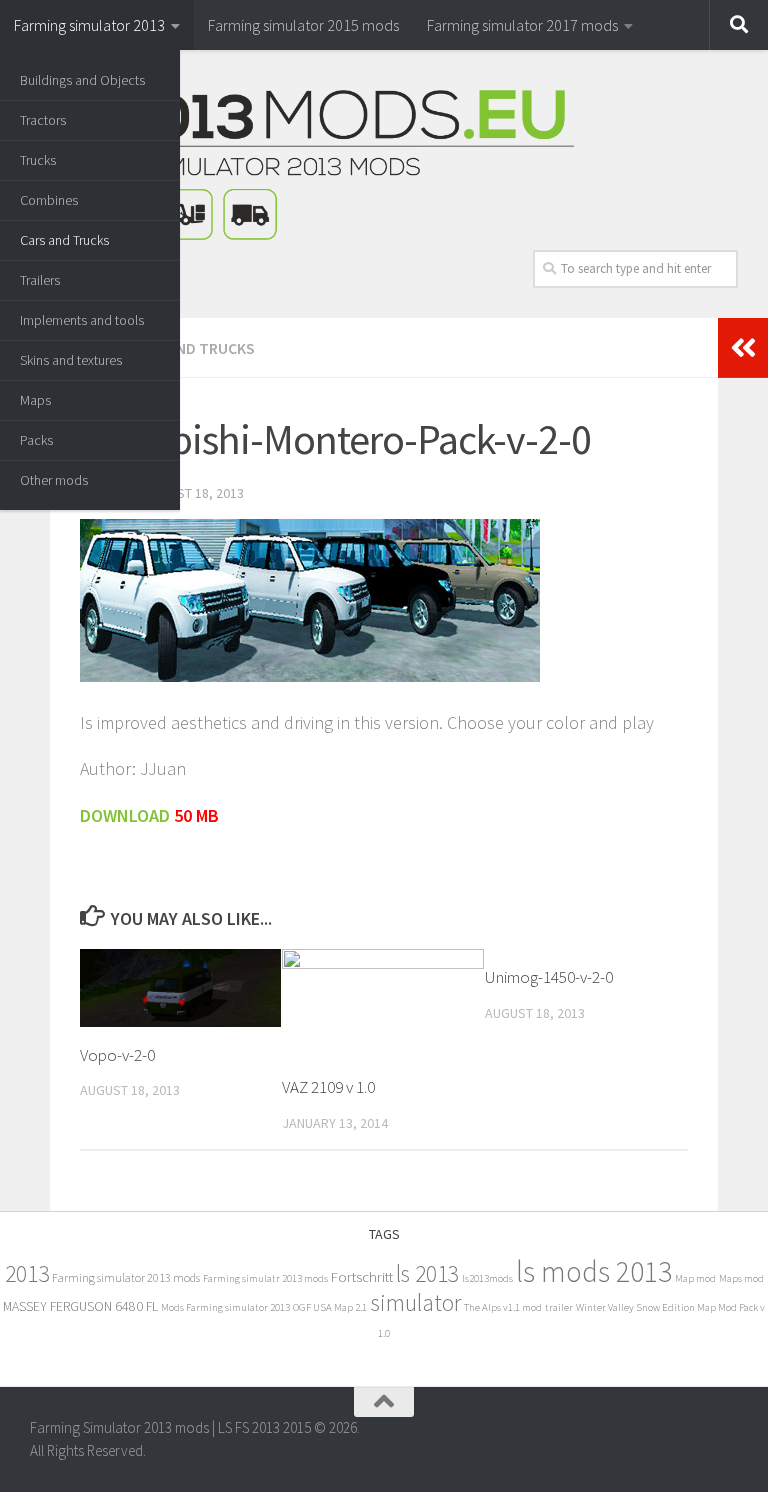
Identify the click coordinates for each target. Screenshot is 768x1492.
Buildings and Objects (82, 80)
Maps (35, 400)
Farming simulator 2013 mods (126, 1277)
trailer (559, 1307)
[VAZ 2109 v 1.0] (382, 1004)
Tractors (43, 120)
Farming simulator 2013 (89, 25)
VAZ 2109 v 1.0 (328, 1087)
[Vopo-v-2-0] (180, 988)
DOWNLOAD (125, 815)
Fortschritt (362, 1276)
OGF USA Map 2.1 (330, 1307)
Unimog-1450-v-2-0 (549, 977)
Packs (36, 440)
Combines (49, 200)
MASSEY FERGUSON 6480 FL (80, 1306)
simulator (415, 1302)
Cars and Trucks (64, 240)
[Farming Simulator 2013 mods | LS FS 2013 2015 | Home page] (302, 165)
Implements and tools (82, 320)
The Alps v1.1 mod (503, 1307)
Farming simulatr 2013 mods (265, 1278)
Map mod (695, 1278)
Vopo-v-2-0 (117, 1055)
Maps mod (741, 1278)
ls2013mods (487, 1278)
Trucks (38, 160)
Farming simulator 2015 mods (303, 25)
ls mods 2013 (594, 1271)
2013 (27, 1273)
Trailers (40, 280)
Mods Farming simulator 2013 (225, 1307)
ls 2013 (427, 1273)
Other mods (54, 480)
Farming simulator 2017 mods (522, 25)
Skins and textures (71, 360)
